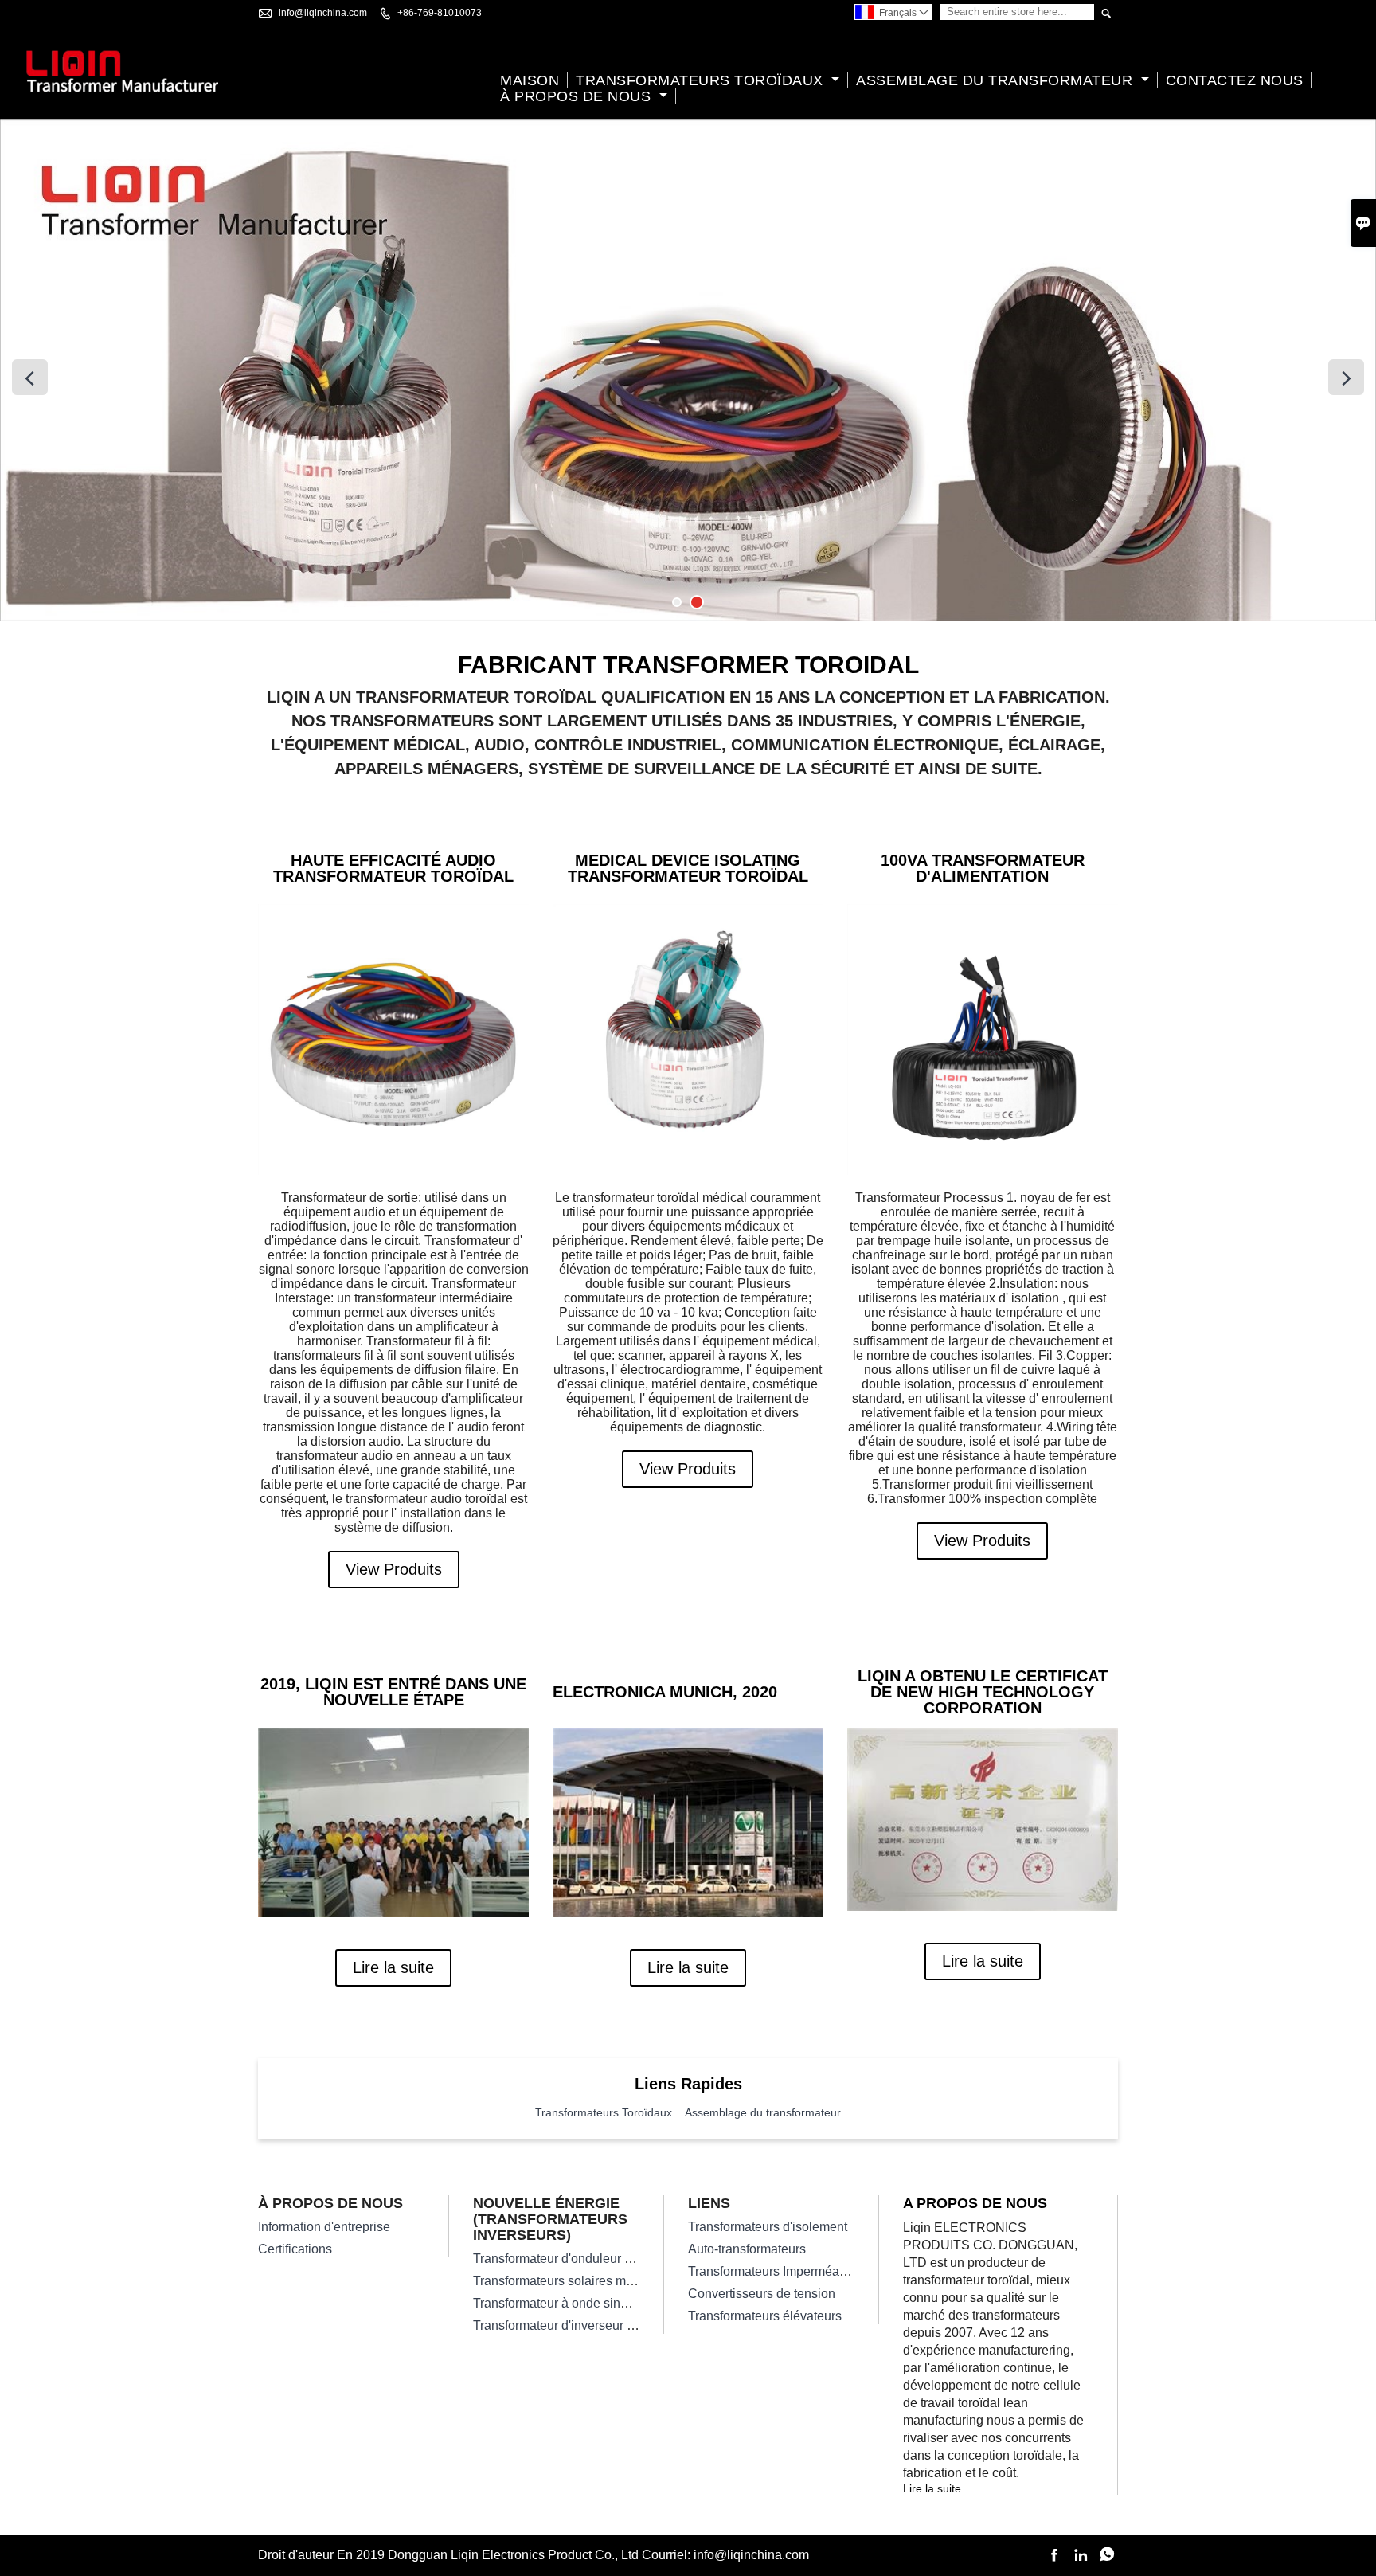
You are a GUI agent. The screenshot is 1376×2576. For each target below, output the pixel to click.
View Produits (394, 1569)
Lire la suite (393, 1967)
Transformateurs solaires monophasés (581, 2281)
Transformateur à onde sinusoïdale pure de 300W (612, 2303)
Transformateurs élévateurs (765, 2316)
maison (530, 80)
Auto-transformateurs (747, 2249)
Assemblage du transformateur (997, 80)
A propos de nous (975, 2203)
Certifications (295, 2249)
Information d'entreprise (324, 2227)
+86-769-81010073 (440, 13)
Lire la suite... (937, 2488)
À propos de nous (578, 96)
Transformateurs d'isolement (768, 2227)
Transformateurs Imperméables (776, 2271)
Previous (30, 377)
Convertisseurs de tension (762, 2294)
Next (1346, 377)
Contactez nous (1235, 80)
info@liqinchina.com (323, 13)
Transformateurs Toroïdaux (702, 80)
